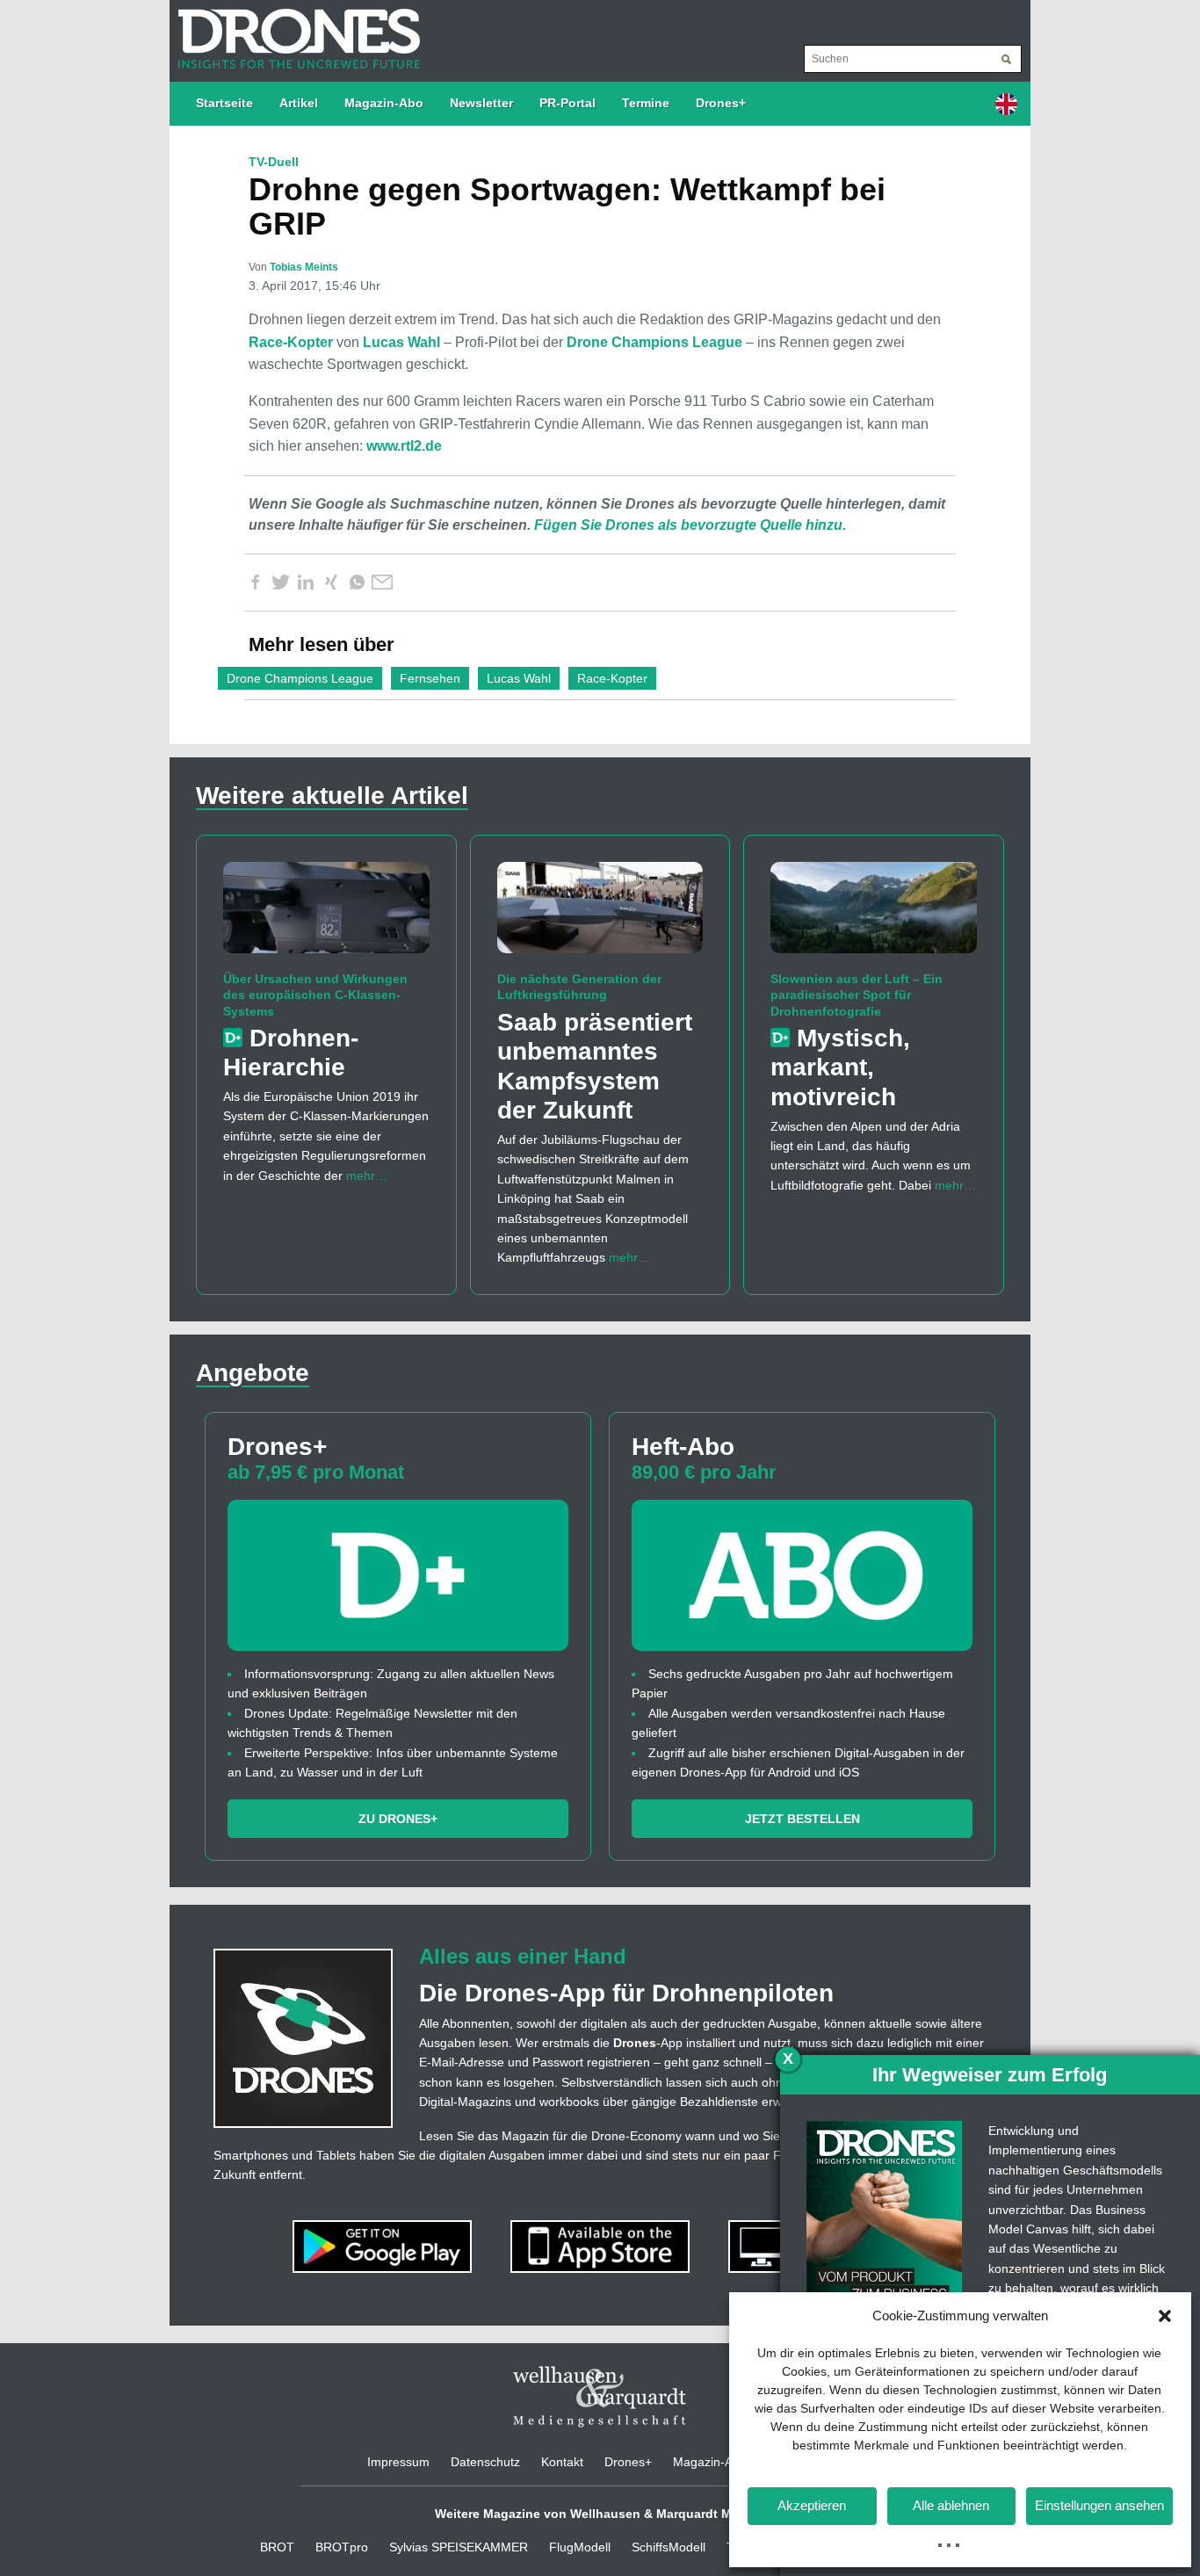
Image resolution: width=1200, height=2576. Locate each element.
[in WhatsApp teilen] (357, 582)
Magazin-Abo (384, 103)
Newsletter (481, 103)
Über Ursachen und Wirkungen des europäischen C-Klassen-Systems (315, 995)
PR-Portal (567, 103)
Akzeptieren (812, 2505)
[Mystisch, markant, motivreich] (874, 915)
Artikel (299, 103)
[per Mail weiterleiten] (382, 582)
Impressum (398, 2462)
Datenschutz (485, 2462)
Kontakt (562, 2462)
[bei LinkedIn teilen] (306, 582)
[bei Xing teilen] (331, 582)
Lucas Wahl (401, 342)
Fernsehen (430, 678)
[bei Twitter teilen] (280, 582)
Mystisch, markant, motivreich (840, 1067)
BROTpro (342, 2547)
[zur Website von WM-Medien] (600, 2396)
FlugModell (580, 2547)
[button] (1165, 2316)
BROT (277, 2547)
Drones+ (721, 103)
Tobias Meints (304, 267)
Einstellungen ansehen (1099, 2505)
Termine (646, 103)
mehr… (367, 1176)
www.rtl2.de (404, 446)
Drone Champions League (654, 342)
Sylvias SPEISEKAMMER (459, 2547)
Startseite (224, 103)
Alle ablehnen (951, 2505)
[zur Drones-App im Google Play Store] (384, 2245)
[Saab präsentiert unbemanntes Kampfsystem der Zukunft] (600, 915)
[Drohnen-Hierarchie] (326, 915)
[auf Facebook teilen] (255, 582)
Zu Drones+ (398, 1819)
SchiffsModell (669, 2547)
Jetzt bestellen (802, 1819)
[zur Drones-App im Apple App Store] (602, 2245)
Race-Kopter (291, 342)
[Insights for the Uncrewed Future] (295, 30)
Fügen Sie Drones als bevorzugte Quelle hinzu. (690, 525)
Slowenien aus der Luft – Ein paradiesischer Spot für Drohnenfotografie (857, 995)
